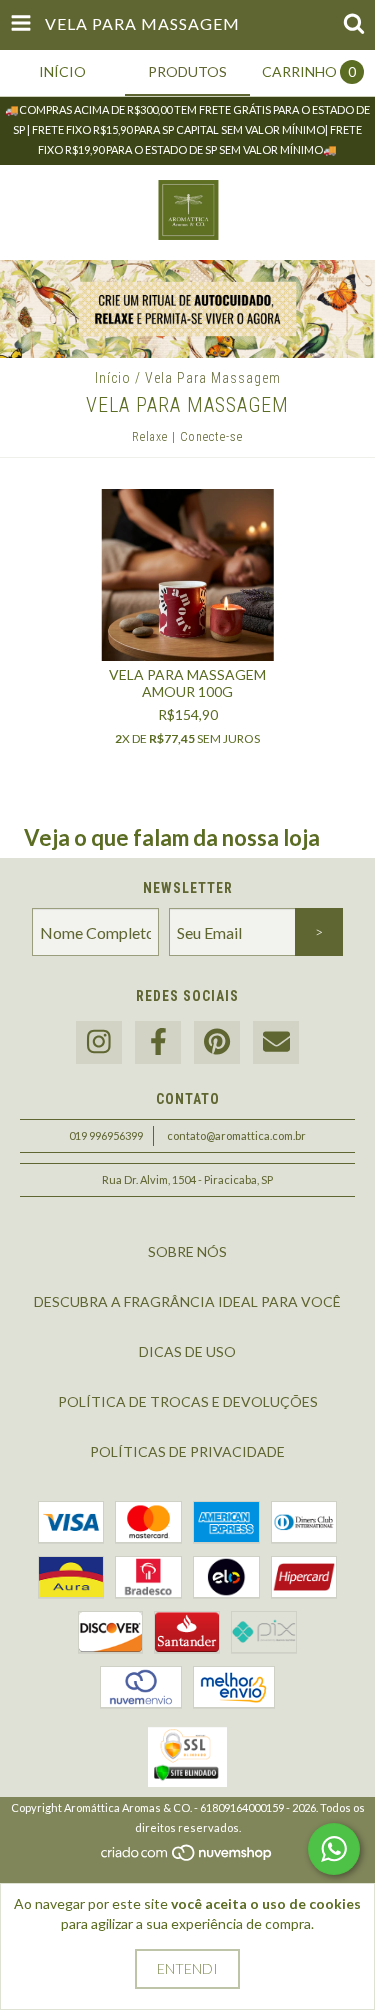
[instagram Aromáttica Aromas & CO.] (99, 1042)
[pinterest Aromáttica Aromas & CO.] (217, 1042)
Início (113, 378)
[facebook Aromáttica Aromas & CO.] (158, 1042)
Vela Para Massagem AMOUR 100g (187, 683)
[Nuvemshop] (187, 1857)
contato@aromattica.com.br (236, 1135)
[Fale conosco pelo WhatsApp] (334, 1849)
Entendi (187, 1968)
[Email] (276, 1042)
